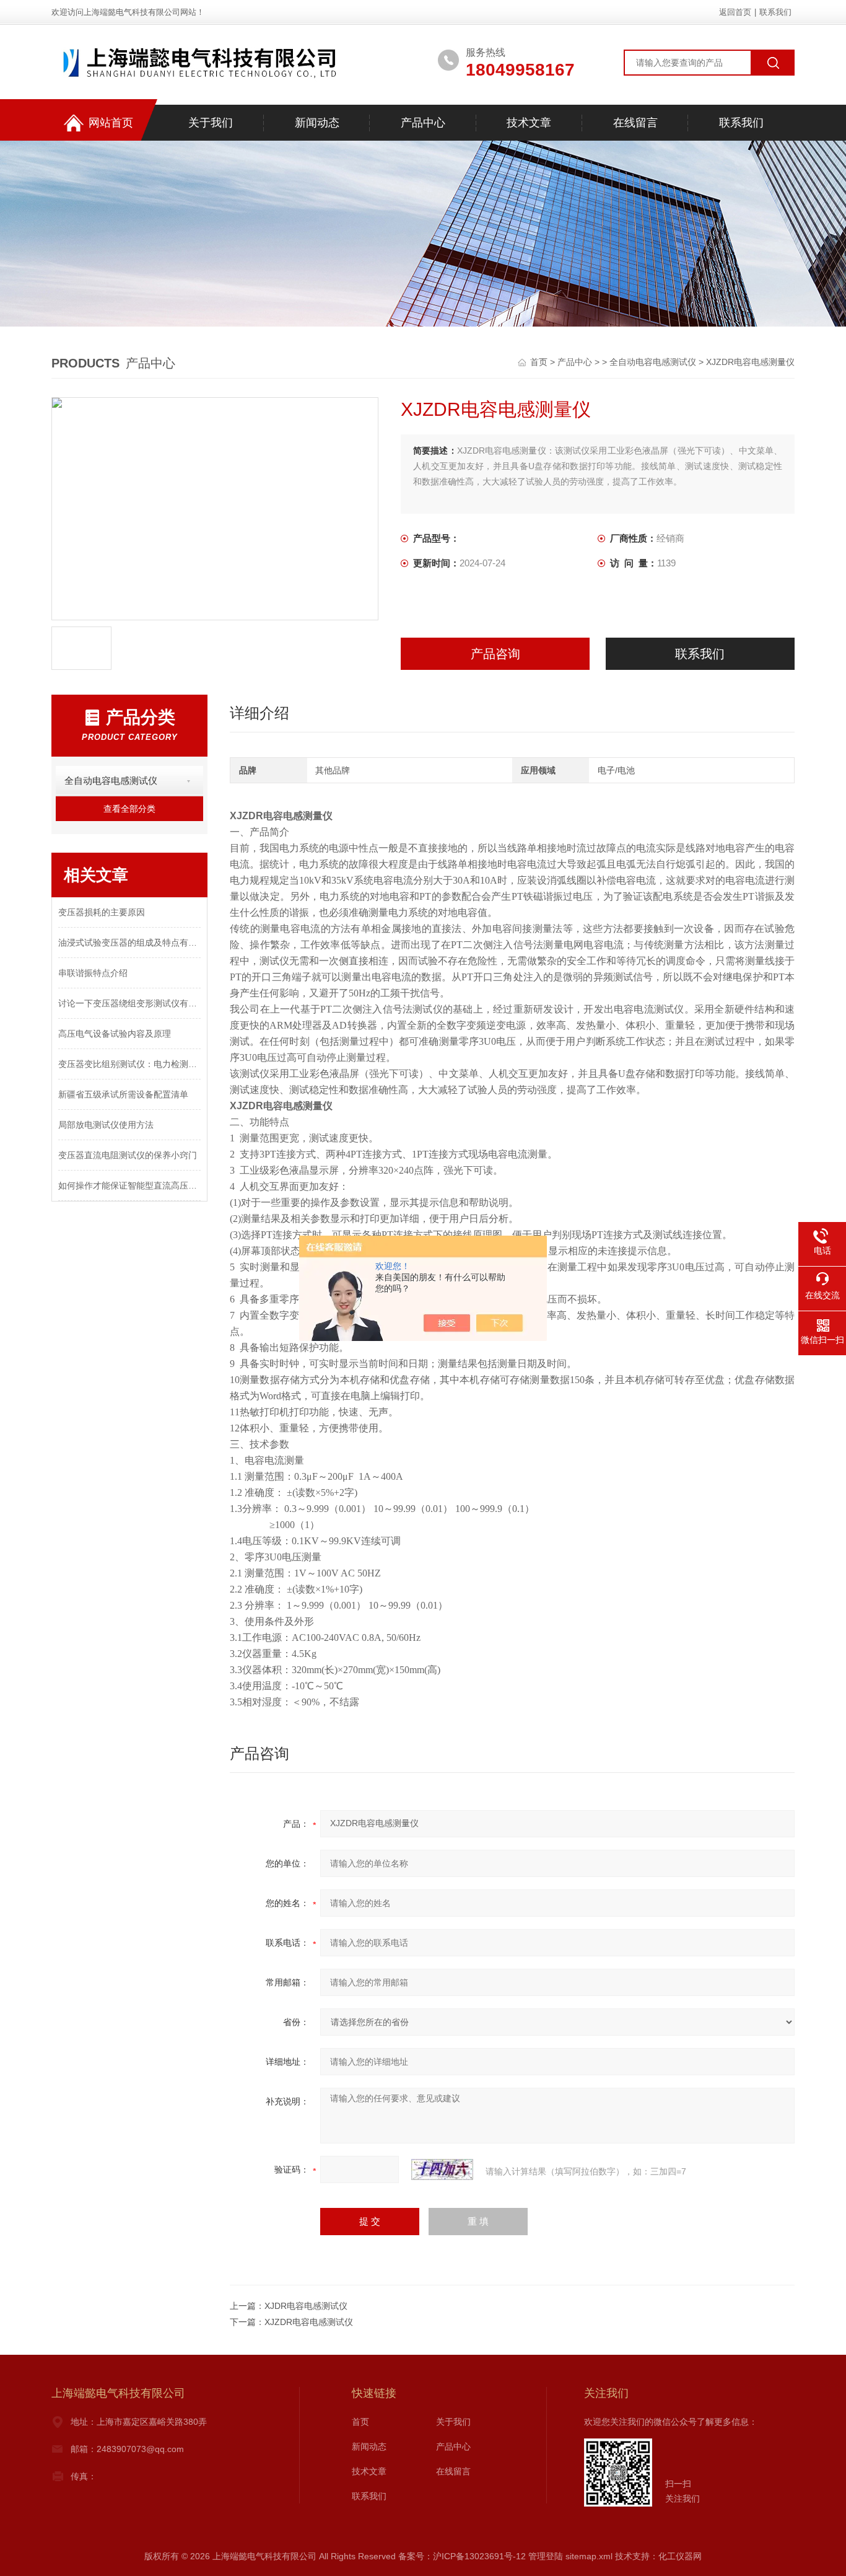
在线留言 (635, 123)
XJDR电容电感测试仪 (306, 2306)
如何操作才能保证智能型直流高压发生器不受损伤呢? (129, 1185)
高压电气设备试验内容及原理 (115, 1034)
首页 (540, 362)
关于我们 (211, 123)
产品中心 (423, 123)
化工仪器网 (680, 2556)
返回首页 (735, 12)
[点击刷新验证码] (442, 2169)
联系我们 (775, 12)
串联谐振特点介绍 (93, 973)
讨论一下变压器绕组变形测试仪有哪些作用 (129, 1003)
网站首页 (111, 123)
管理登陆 (546, 2556)
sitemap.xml (589, 2556)
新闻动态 (317, 123)
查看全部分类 (129, 809)
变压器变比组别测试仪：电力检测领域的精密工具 (129, 1064)
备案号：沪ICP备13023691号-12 (462, 2556)
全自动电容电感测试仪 (653, 362)
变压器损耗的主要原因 (102, 912)
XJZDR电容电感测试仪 (309, 2322)
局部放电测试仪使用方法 (106, 1125)
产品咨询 (495, 654)
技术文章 (529, 123)
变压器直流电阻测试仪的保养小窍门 (128, 1155)
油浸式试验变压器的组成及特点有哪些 (129, 943)
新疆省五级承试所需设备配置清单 (123, 1094)
